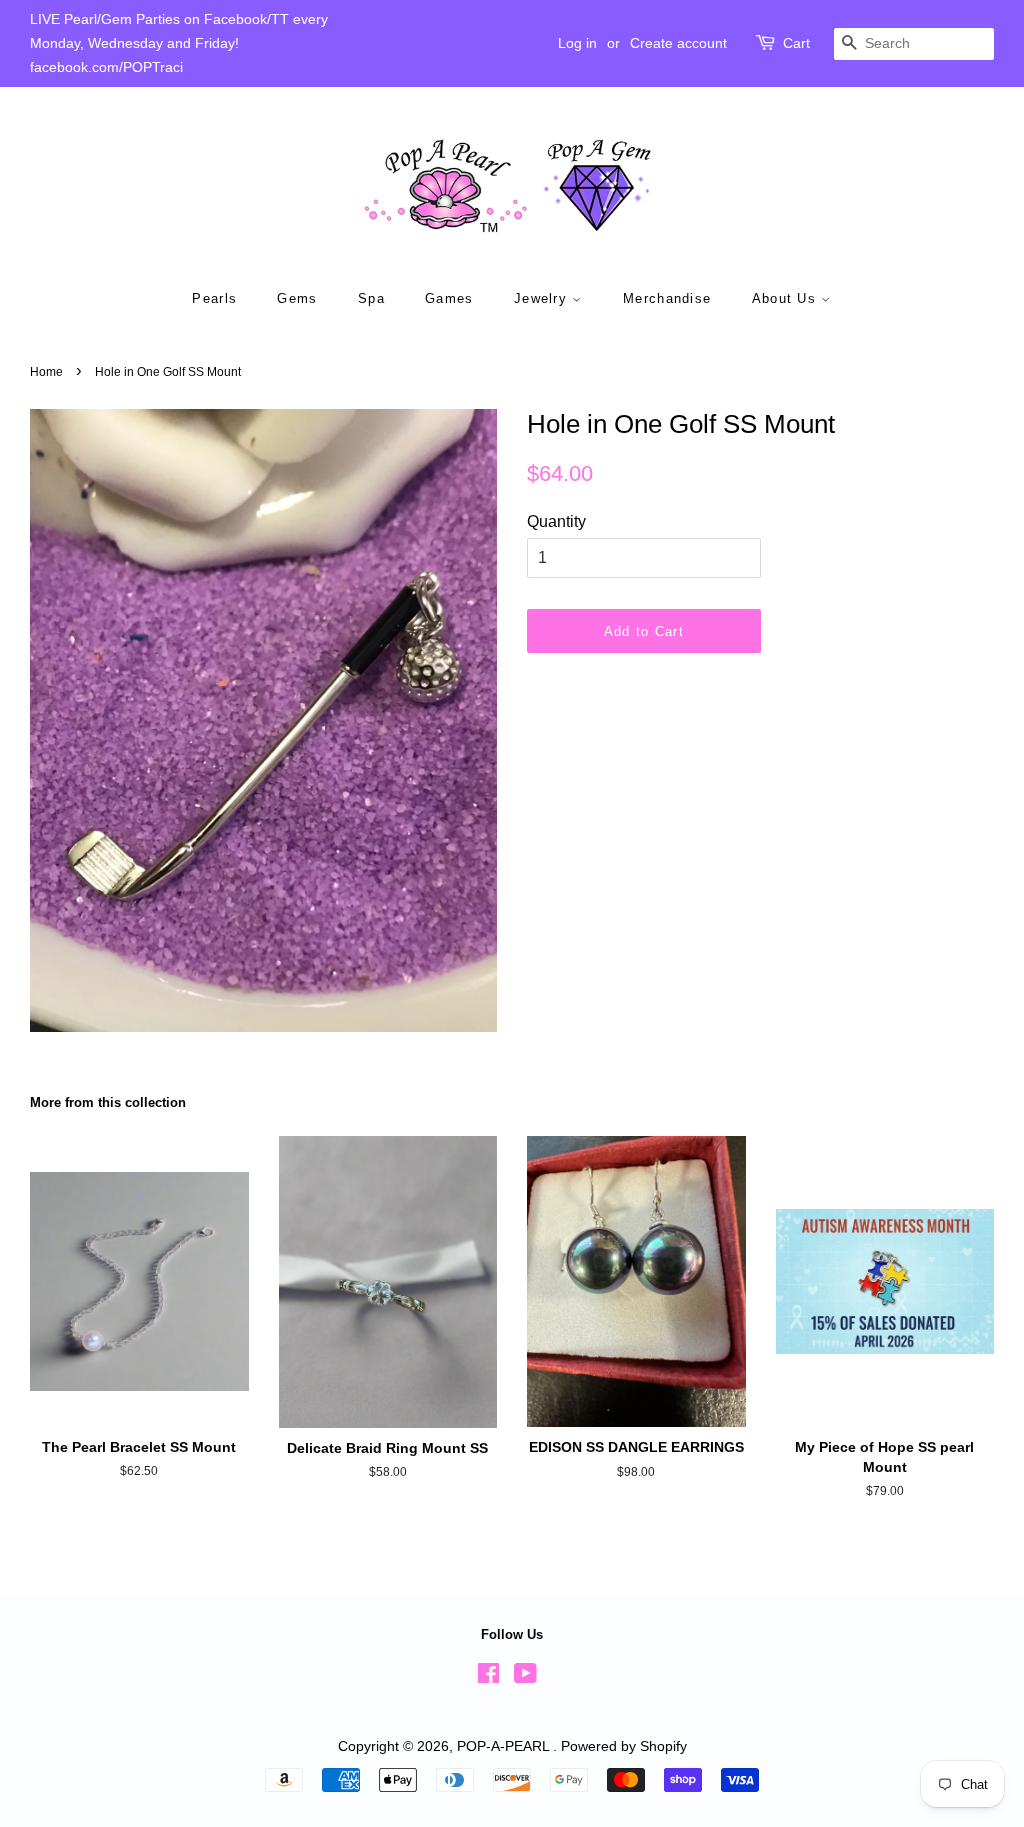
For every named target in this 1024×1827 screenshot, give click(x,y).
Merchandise (667, 298)
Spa (371, 298)
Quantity (556, 521)
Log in (577, 43)
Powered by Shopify (624, 1746)
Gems (297, 298)
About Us (787, 298)
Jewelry (543, 298)
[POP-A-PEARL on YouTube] (525, 1677)
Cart (796, 43)
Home (46, 372)
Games (449, 298)
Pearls (214, 298)
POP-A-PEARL (505, 1746)
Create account (678, 43)
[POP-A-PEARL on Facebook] (488, 1677)
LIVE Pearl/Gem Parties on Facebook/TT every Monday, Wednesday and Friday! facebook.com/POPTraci (179, 43)
